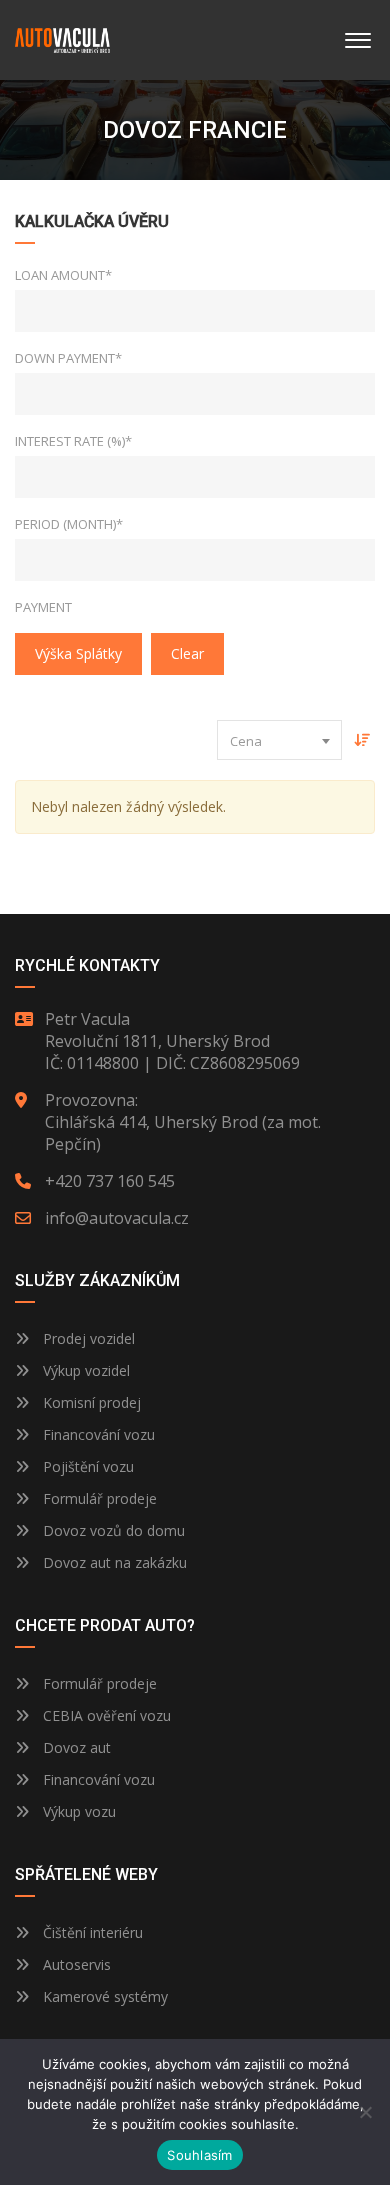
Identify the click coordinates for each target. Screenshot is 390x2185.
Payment (43, 607)
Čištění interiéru (91, 1932)
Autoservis (75, 1964)
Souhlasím (199, 2155)
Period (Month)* (69, 524)
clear (187, 653)
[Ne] (365, 2112)
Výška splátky (78, 653)
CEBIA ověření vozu (107, 1715)
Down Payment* (68, 358)
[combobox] (279, 740)
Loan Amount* (63, 275)
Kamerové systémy (103, 1996)
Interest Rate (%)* (73, 441)
